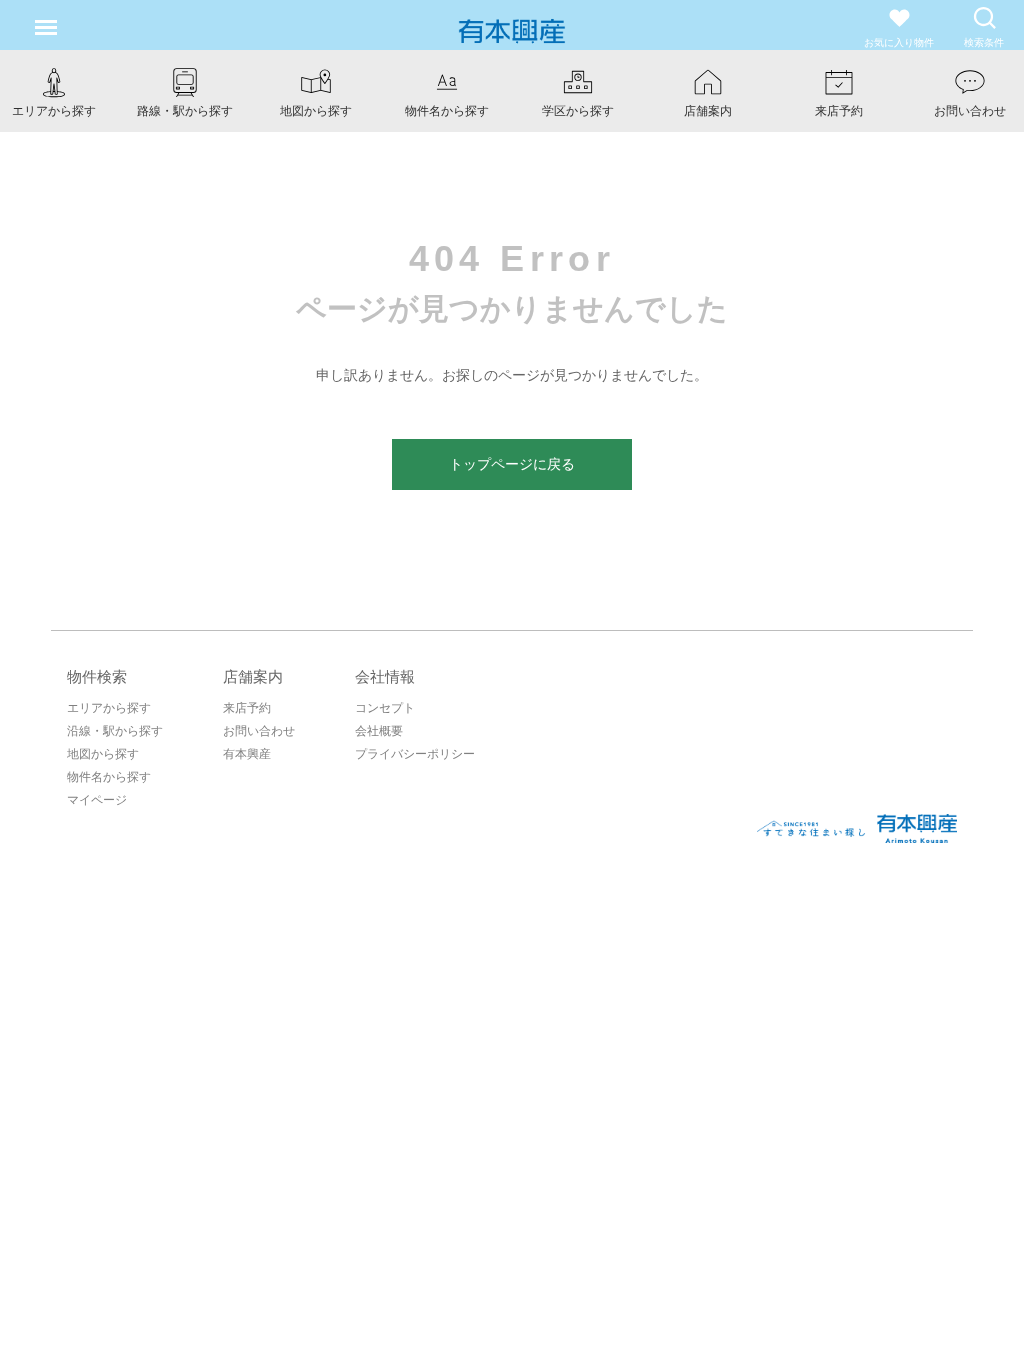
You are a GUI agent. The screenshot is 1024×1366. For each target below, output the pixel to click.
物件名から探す (109, 777)
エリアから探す (109, 708)
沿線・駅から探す (115, 731)
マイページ (97, 800)
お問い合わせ (259, 731)
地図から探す (103, 754)
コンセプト (385, 708)
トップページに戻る (512, 464)
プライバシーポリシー (415, 754)
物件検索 (97, 676)
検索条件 (984, 42)
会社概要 (379, 731)
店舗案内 (253, 676)
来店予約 (247, 708)
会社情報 (385, 676)
